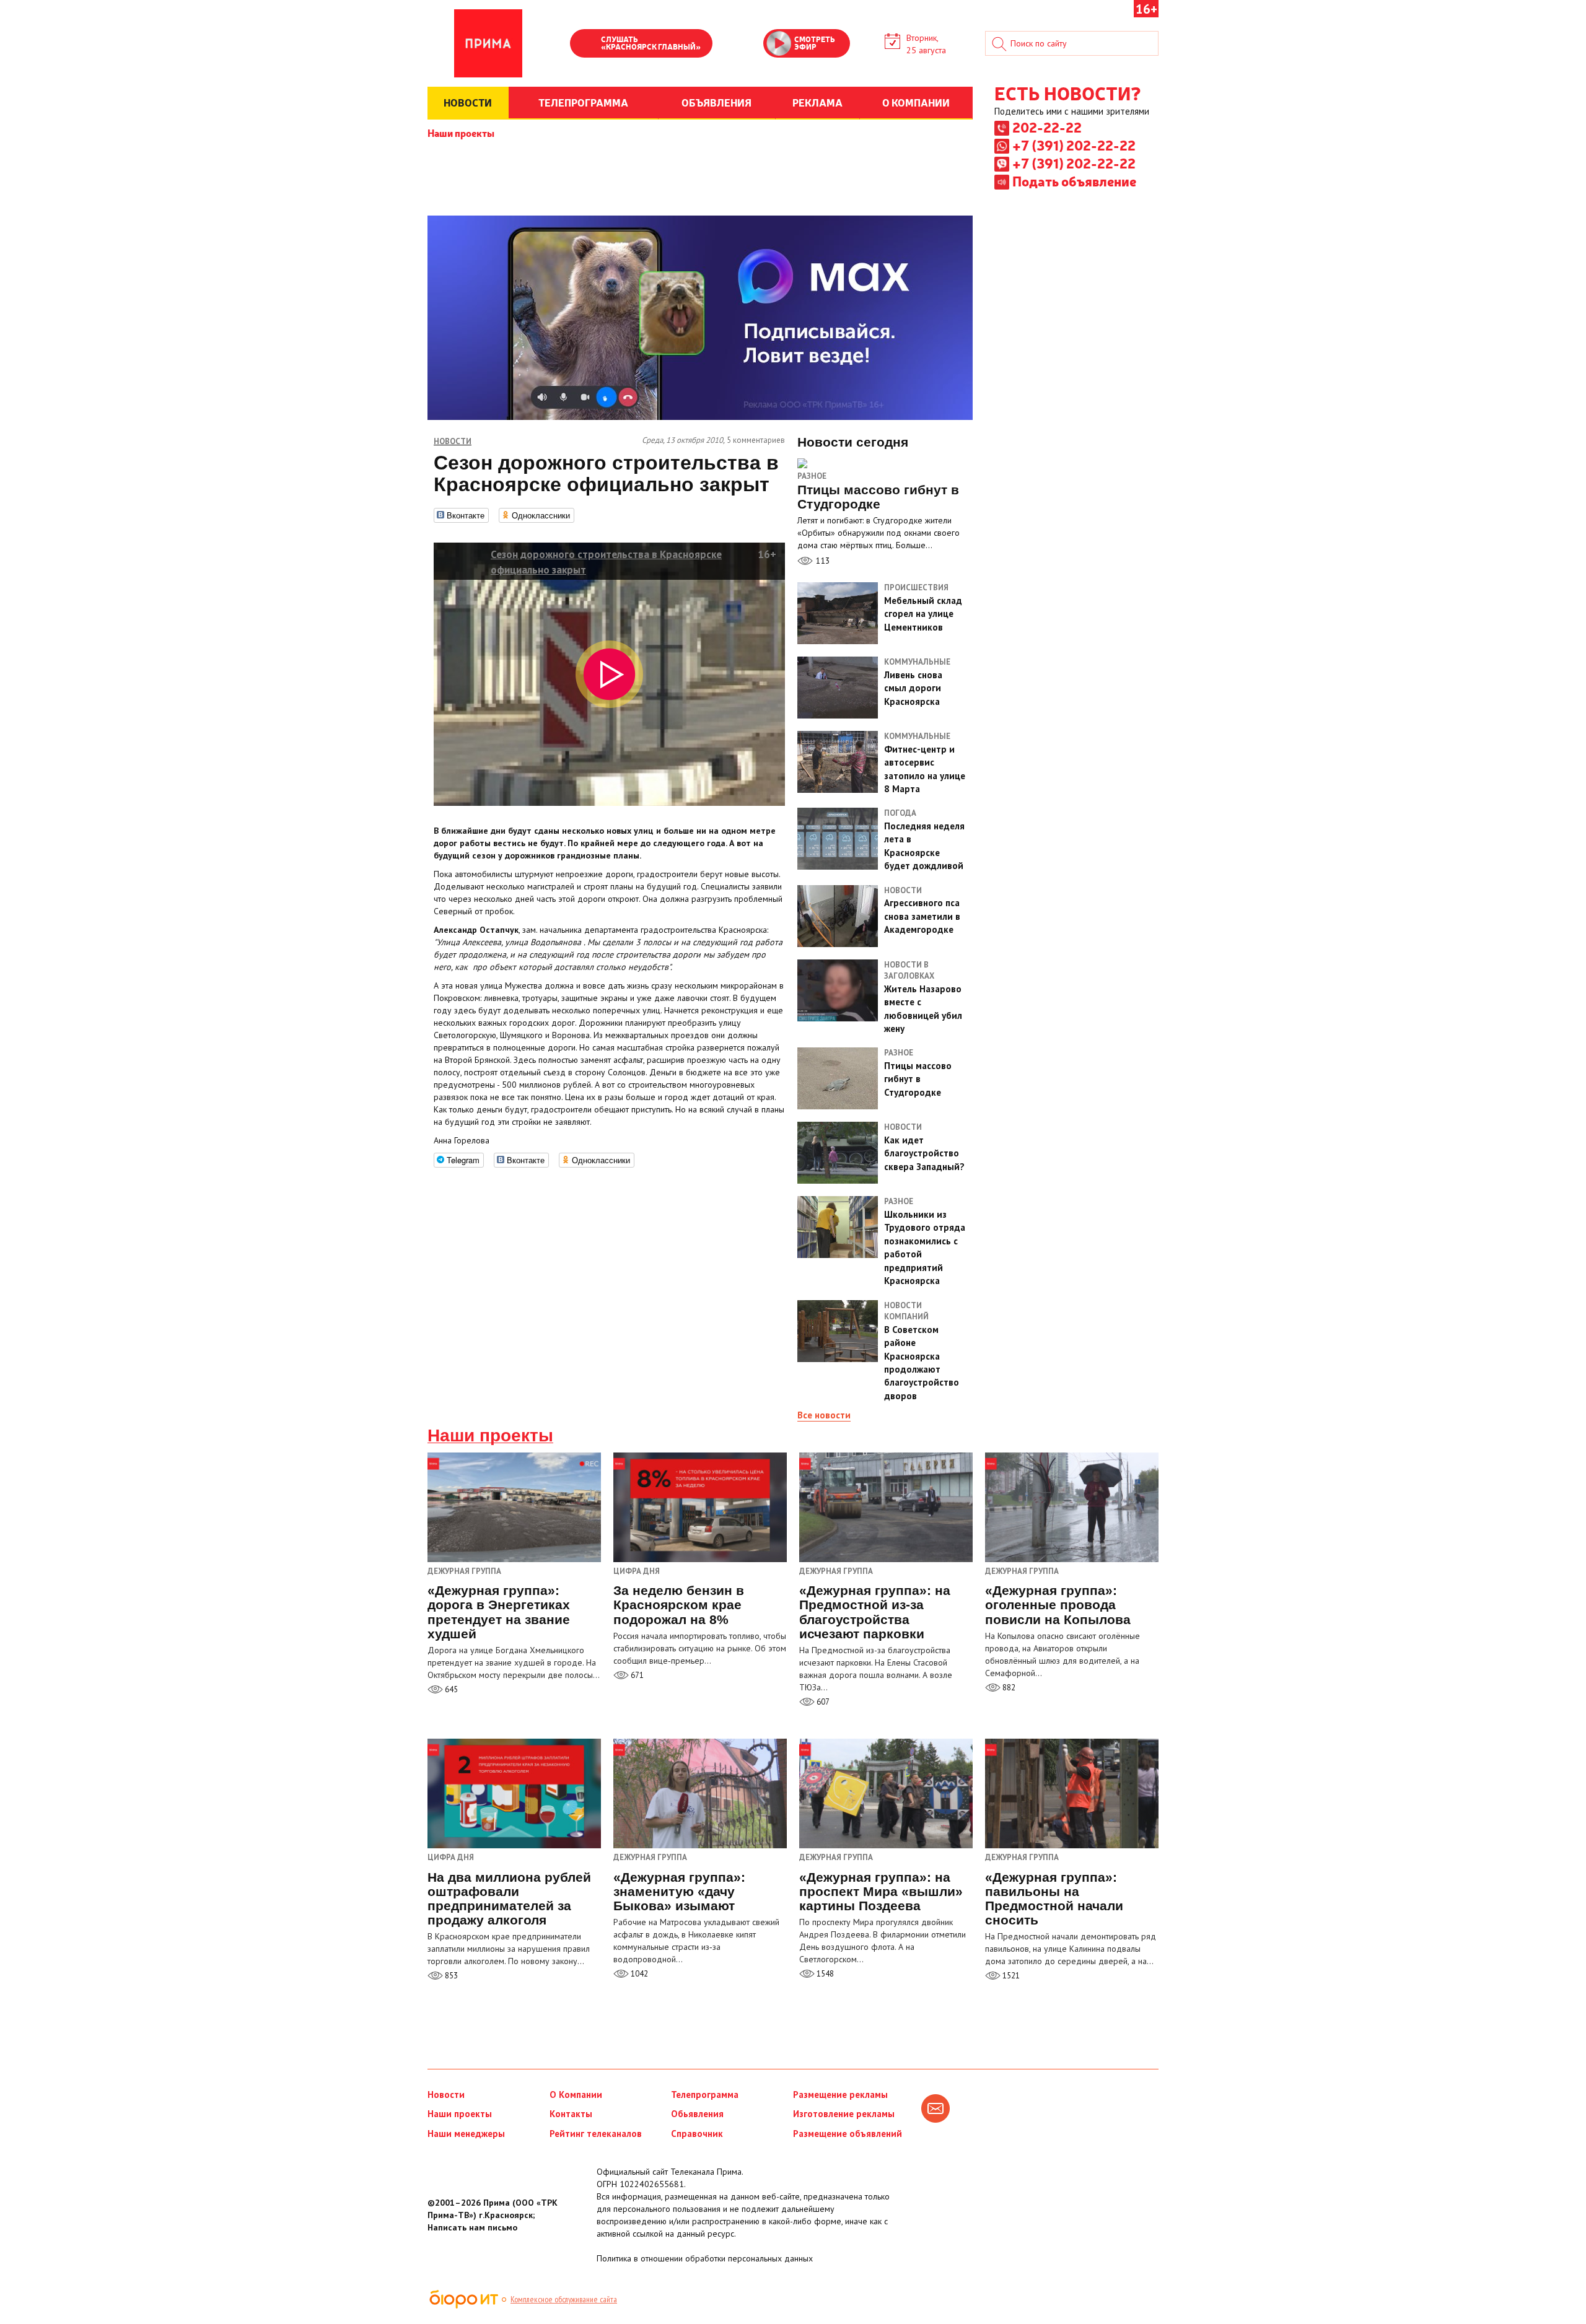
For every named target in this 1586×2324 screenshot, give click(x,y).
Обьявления (697, 2114)
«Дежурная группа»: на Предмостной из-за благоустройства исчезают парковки (875, 1612)
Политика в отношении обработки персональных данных (705, 2258)
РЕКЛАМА (817, 102)
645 (450, 1689)
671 (636, 1675)
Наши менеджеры (466, 2134)
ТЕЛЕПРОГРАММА (583, 102)
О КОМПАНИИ (916, 102)
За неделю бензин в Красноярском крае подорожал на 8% (679, 1605)
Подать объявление (1074, 181)
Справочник (697, 2134)
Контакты (571, 2114)
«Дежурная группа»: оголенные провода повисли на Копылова (1058, 1605)
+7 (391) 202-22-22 (1074, 145)
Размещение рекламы (840, 2095)
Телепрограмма (705, 2095)
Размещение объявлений (848, 2134)
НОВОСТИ (468, 102)
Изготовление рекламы (844, 2114)
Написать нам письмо (472, 2227)
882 (1008, 1688)
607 (822, 1702)
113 (821, 561)
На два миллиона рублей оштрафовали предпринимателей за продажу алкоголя (509, 1898)
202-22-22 (1047, 127)
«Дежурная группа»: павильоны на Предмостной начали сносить (1054, 1898)
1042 (638, 1974)
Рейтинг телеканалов (596, 2134)
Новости (446, 2095)
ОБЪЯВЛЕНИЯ (716, 102)
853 (450, 1976)
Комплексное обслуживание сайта (564, 2299)
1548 (824, 1974)
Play (585, 45)
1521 (1010, 1976)
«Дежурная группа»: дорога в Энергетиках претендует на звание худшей (499, 1612)
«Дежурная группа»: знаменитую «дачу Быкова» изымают (679, 1891)
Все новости (824, 1415)
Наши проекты (461, 133)
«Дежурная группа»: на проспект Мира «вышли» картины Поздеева (881, 1891)
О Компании (576, 2095)
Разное (812, 476)
